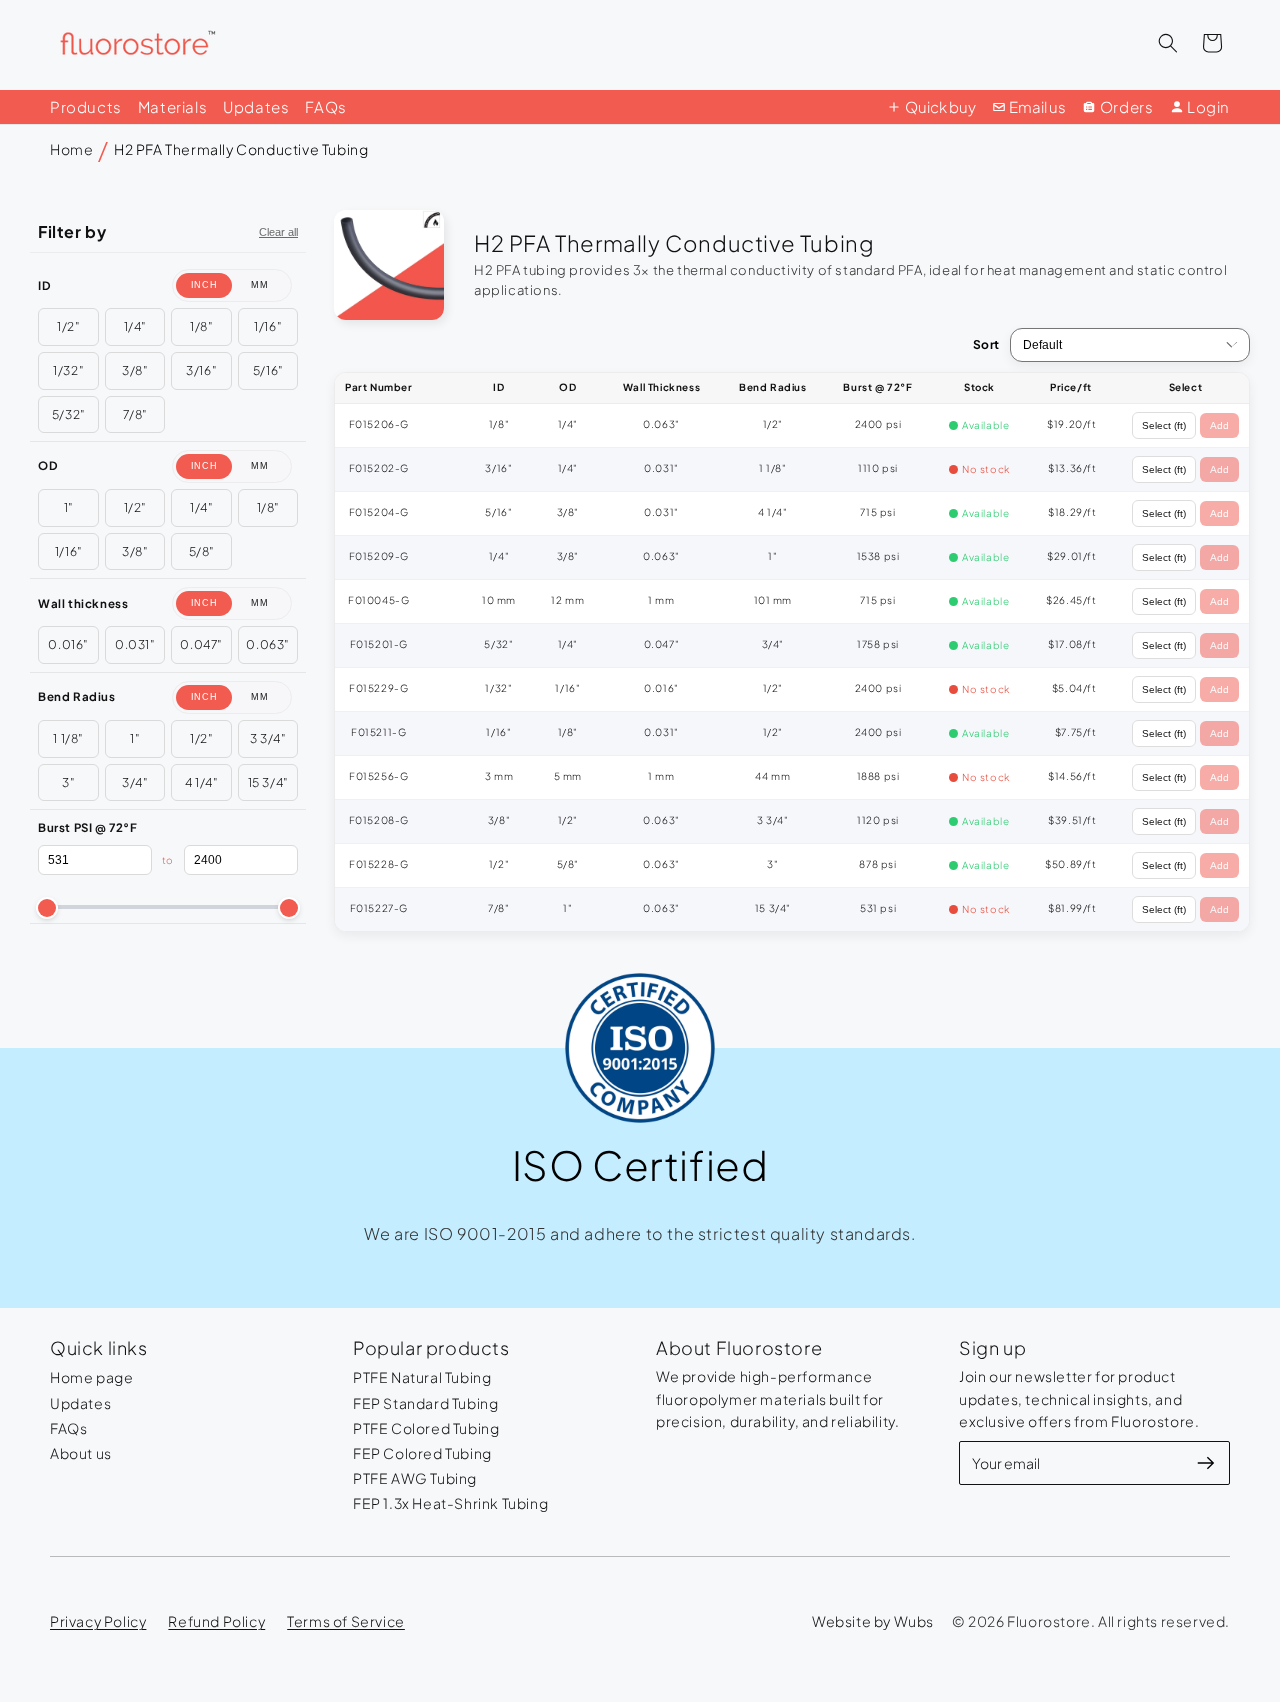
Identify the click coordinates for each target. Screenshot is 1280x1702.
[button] (1168, 43)
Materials (172, 106)
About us (81, 1453)
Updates (256, 106)
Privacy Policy (98, 1621)
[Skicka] (1206, 1463)
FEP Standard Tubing (425, 1403)
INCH (204, 285)
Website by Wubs (873, 1621)
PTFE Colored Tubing (426, 1428)
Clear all (278, 232)
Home (71, 149)
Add (1219, 425)
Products (86, 106)
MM (259, 285)
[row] (792, 426)
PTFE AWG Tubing (415, 1478)
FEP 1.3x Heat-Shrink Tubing (450, 1503)
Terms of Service (346, 1621)
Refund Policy (216, 1621)
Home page (91, 1377)
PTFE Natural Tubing (422, 1377)
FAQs (325, 106)
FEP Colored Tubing (422, 1453)
